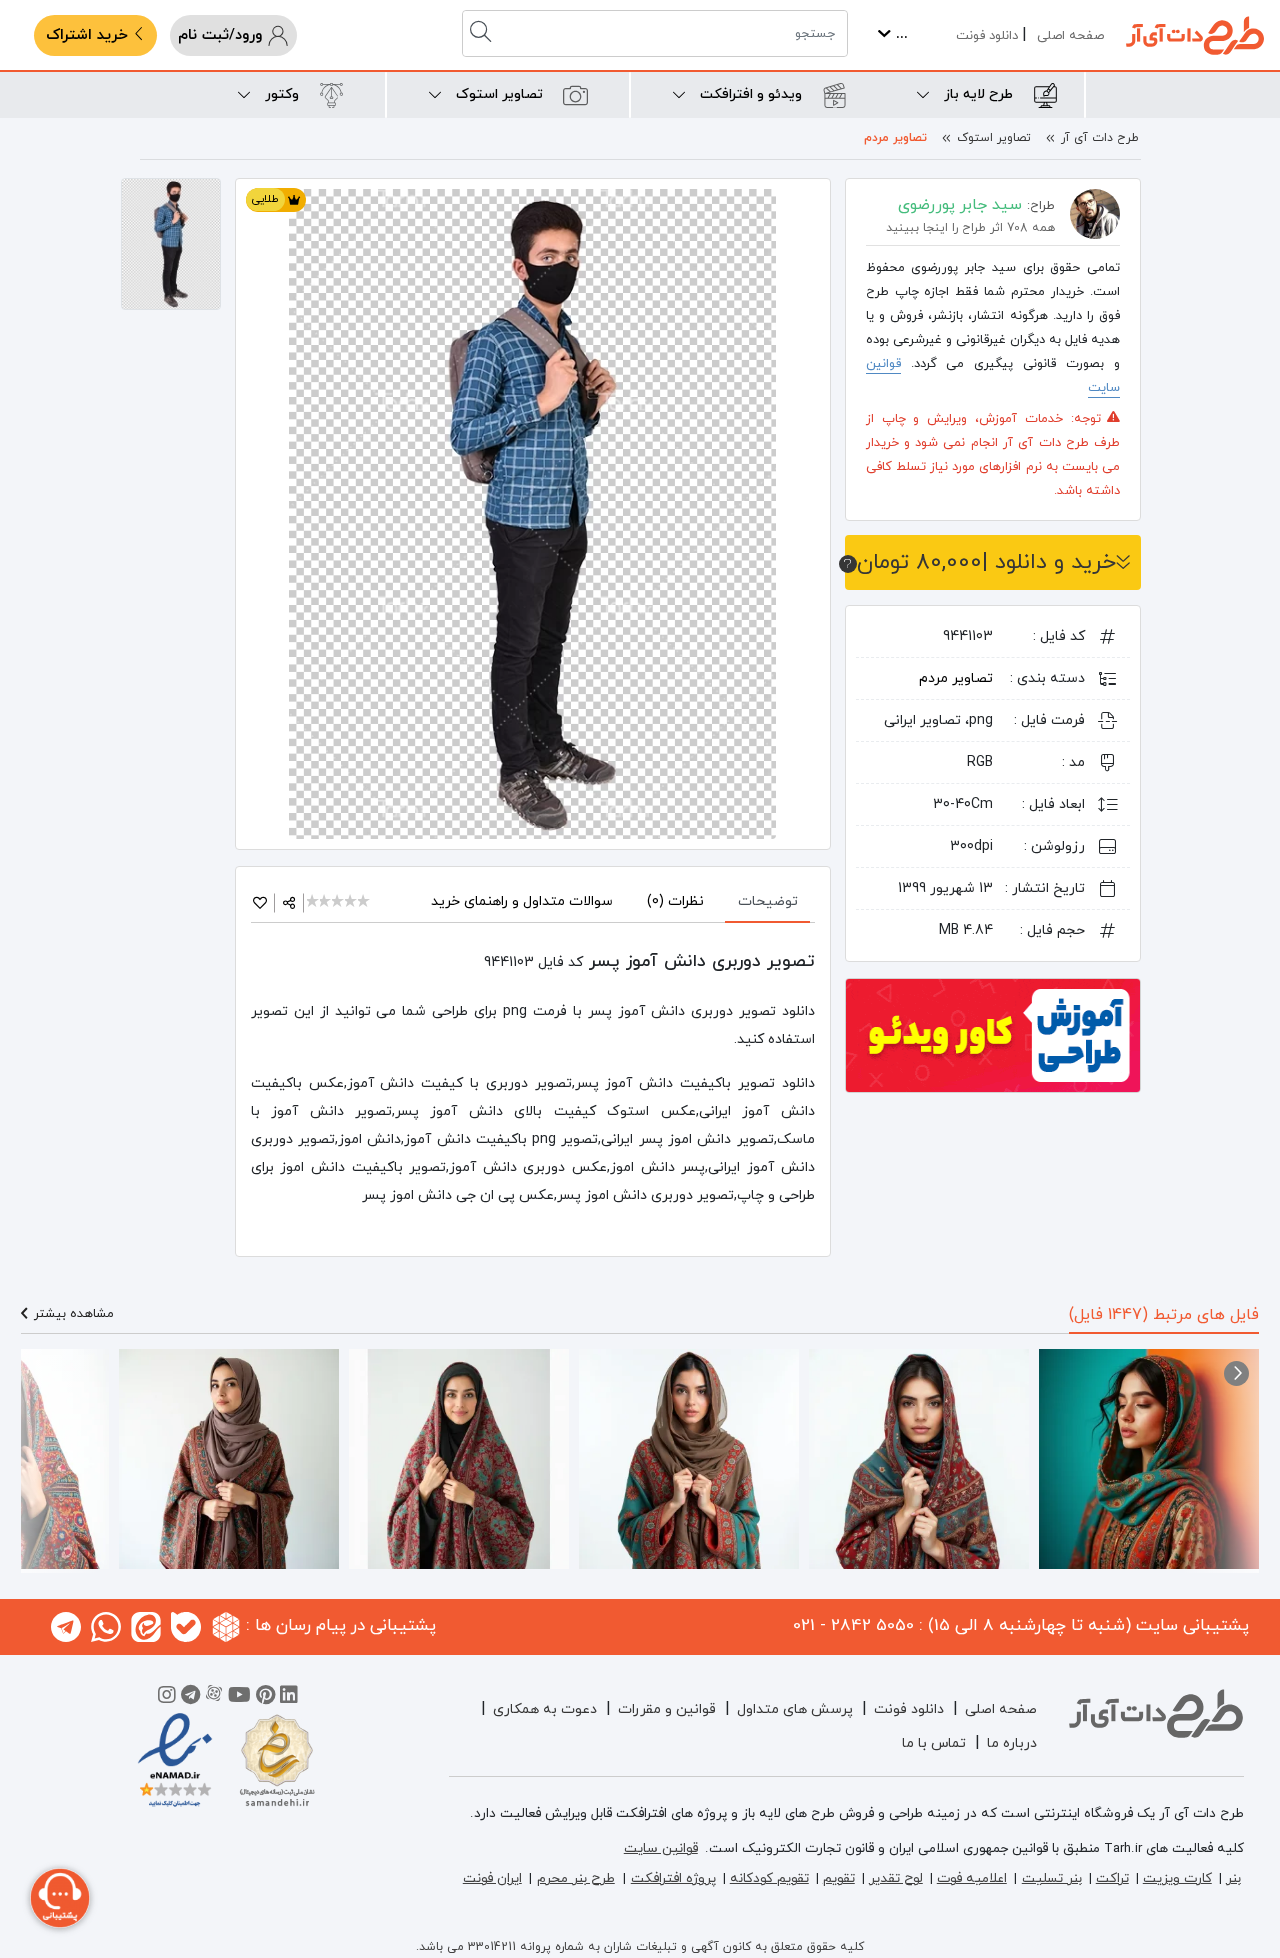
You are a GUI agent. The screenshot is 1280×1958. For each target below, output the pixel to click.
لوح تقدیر (896, 1878)
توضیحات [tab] (768, 901)
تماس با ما (934, 1743)
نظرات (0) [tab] (675, 901)
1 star (313, 902)
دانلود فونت (987, 36)
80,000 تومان (986, 562)
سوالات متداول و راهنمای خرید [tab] (522, 901)
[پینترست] (265, 1698)
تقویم (839, 1878)
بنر (1233, 1878)
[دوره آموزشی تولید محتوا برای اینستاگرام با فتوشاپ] (993, 1034)
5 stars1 (364, 902)
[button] (1236, 1373)
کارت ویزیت (1177, 1878)
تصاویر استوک (994, 138)
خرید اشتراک (89, 35)
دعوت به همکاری (545, 1709)
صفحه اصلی (1070, 36)
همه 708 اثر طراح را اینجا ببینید (970, 228)
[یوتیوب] (239, 1698)
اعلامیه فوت (972, 1878)
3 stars (338, 902)
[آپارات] (214, 1698)
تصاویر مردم (895, 138)
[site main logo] (1195, 35)
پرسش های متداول (795, 1709)
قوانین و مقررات (667, 1709)
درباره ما (1012, 1743)
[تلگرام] (190, 1698)
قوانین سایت (661, 1848)
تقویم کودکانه (769, 1878)
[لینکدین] (289, 1698)
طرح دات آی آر (1100, 138)
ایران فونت (492, 1878)
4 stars (351, 902)
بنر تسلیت (1052, 1878)
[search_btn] (483, 33)
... (899, 34)
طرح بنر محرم (576, 1878)
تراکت (1112, 1878)
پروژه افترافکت (673, 1878)
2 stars (326, 902)
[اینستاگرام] (167, 1698)
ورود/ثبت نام (222, 35)
